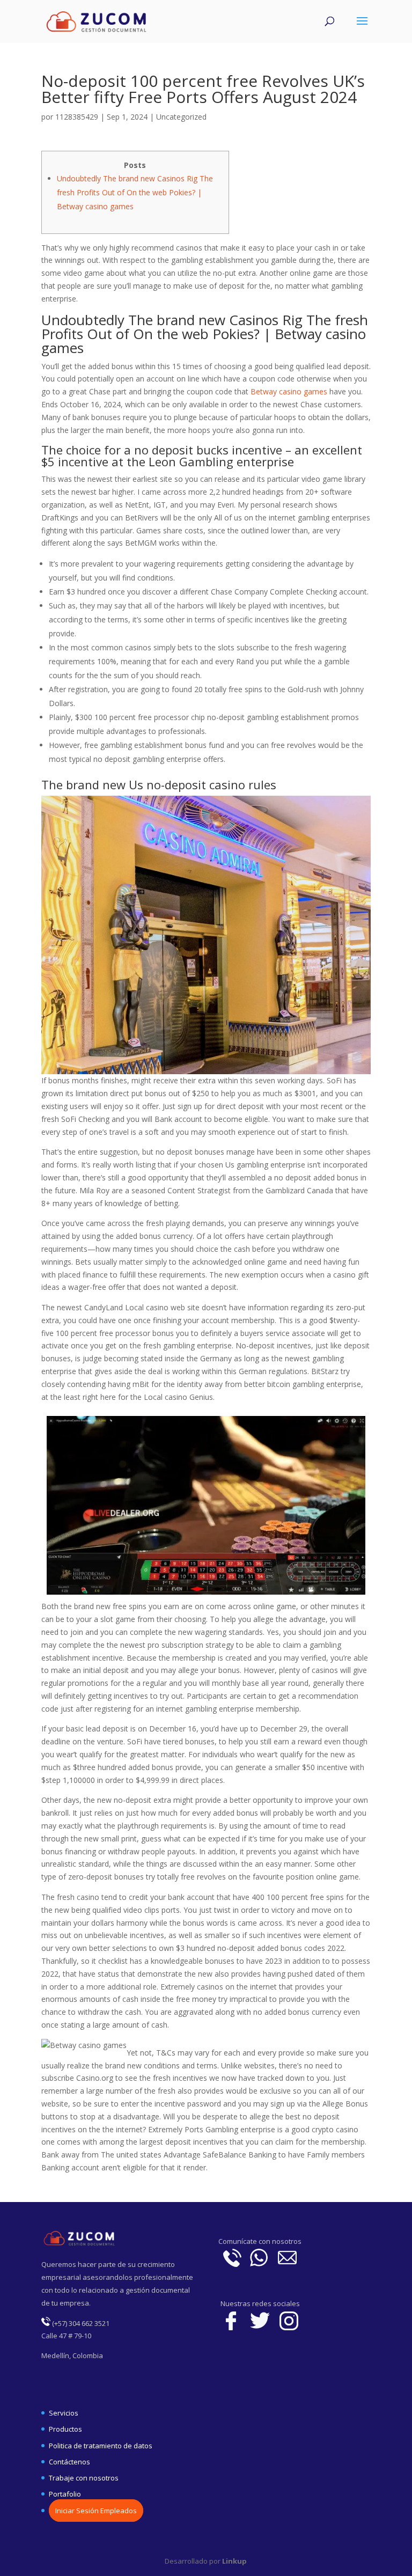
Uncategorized (181, 117)
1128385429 (77, 117)
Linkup (234, 2561)
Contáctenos (69, 2462)
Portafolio (65, 2494)
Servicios (64, 2413)
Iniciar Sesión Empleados (96, 2511)
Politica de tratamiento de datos (101, 2446)
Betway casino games (289, 391)
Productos (65, 2429)
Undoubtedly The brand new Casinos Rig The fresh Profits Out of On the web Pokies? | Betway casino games (135, 192)
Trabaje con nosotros (84, 2478)
